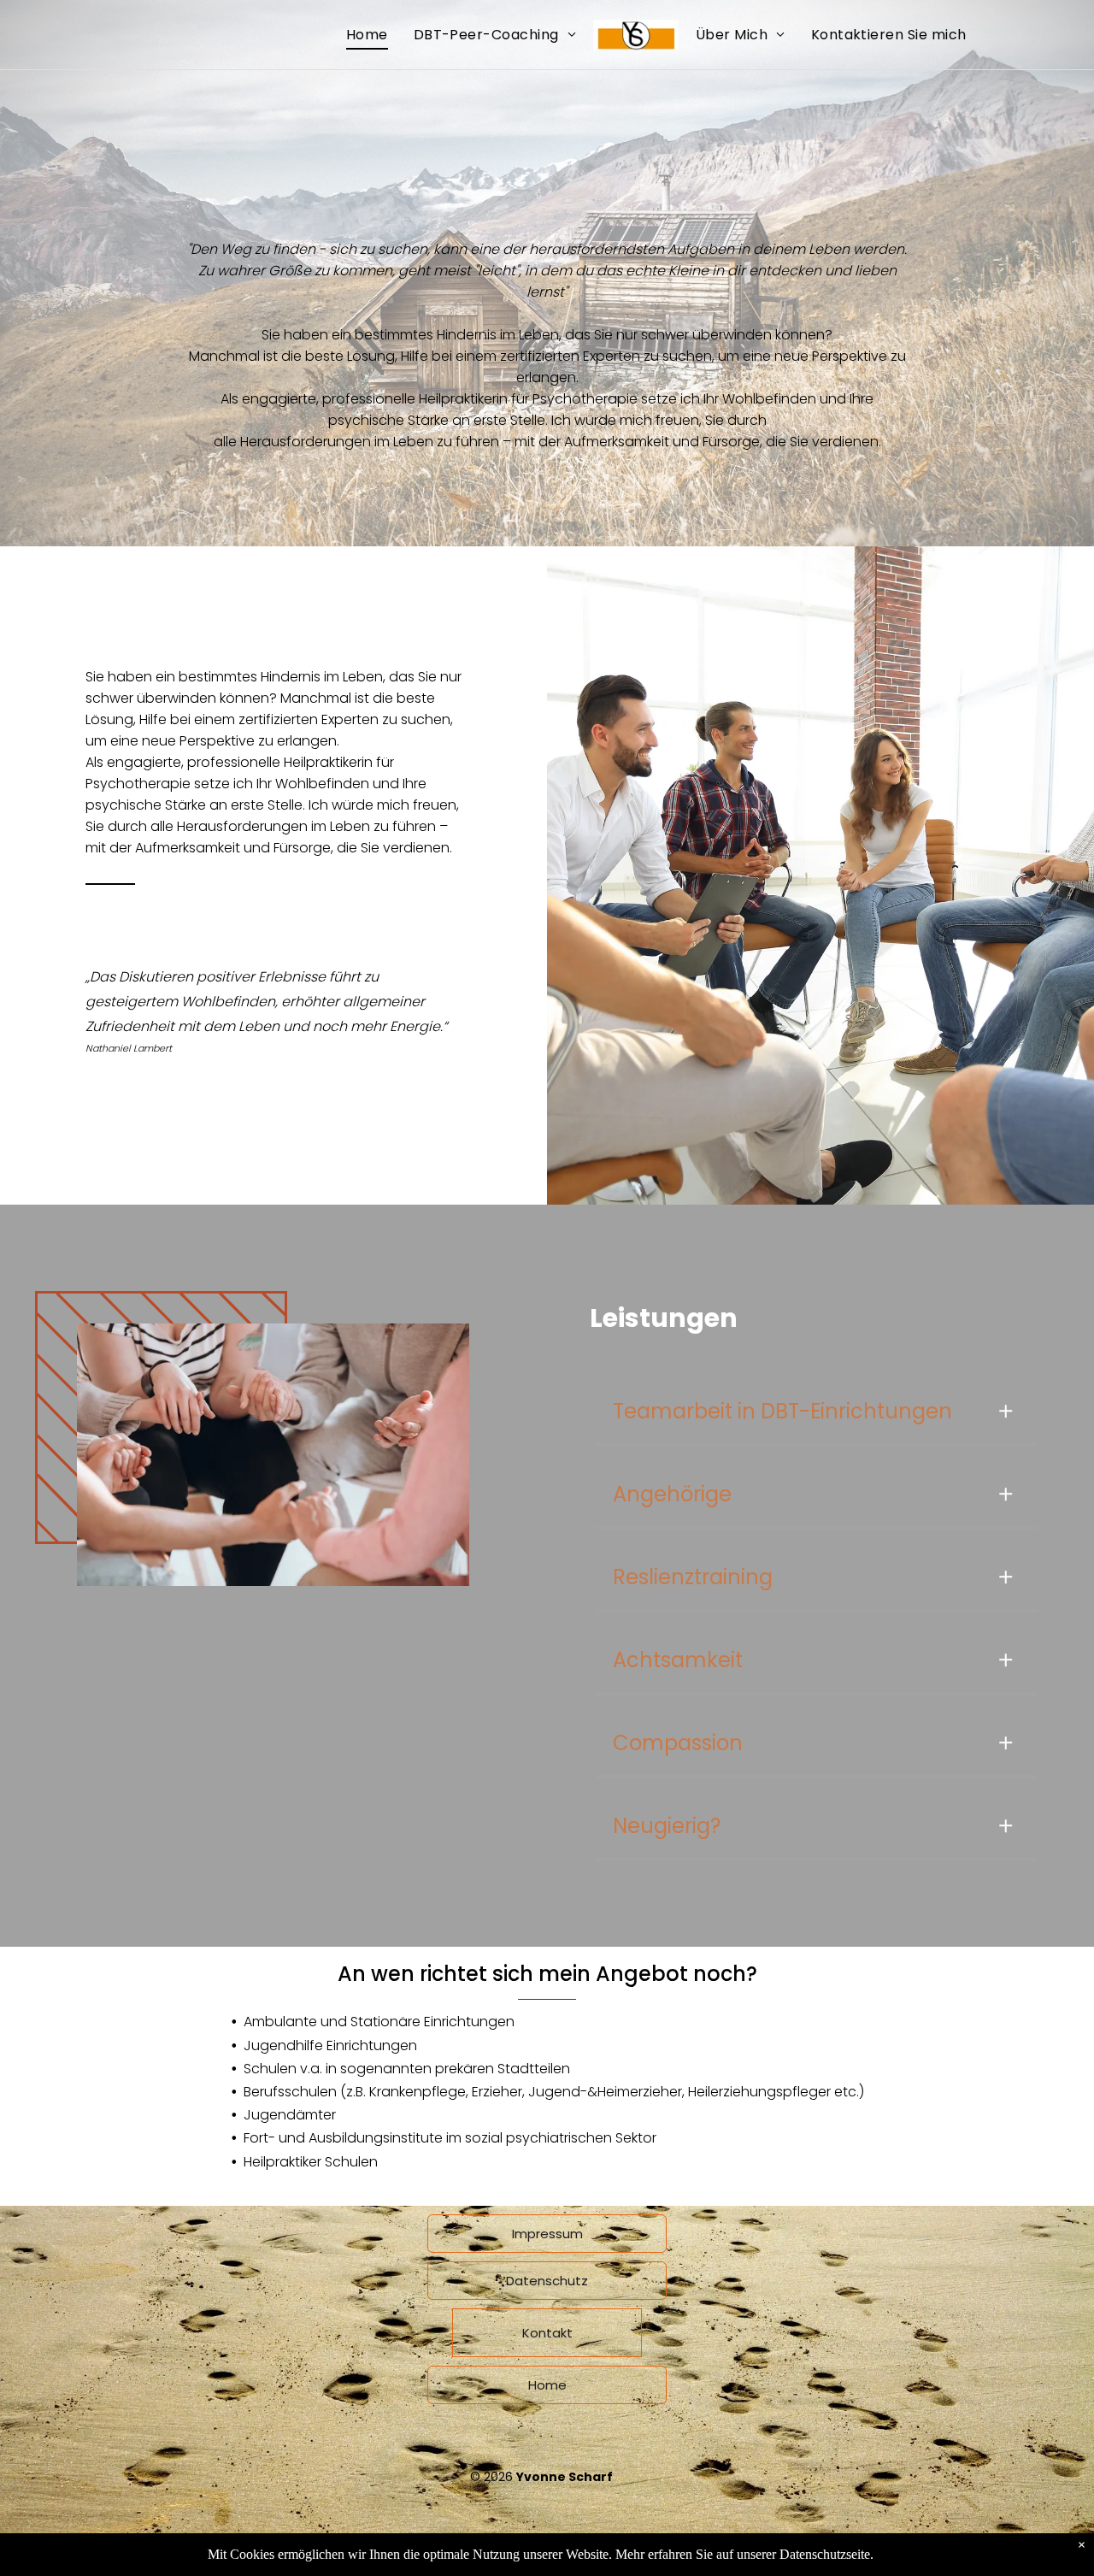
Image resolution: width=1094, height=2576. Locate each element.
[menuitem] (367, 35)
